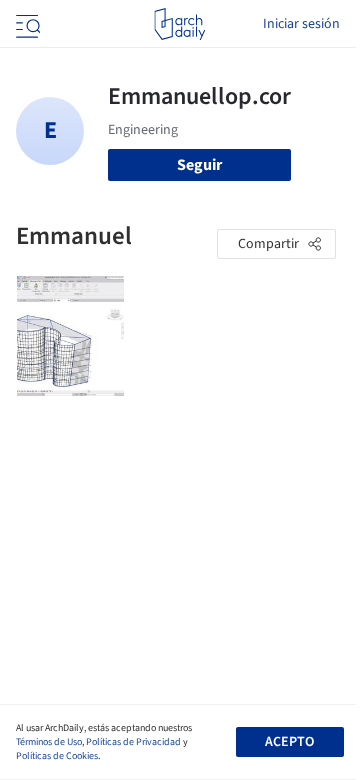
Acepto (289, 742)
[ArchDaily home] (179, 24)
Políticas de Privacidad (133, 742)
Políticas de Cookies (57, 756)
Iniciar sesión (301, 24)
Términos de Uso (49, 742)
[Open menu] (26, 24)
